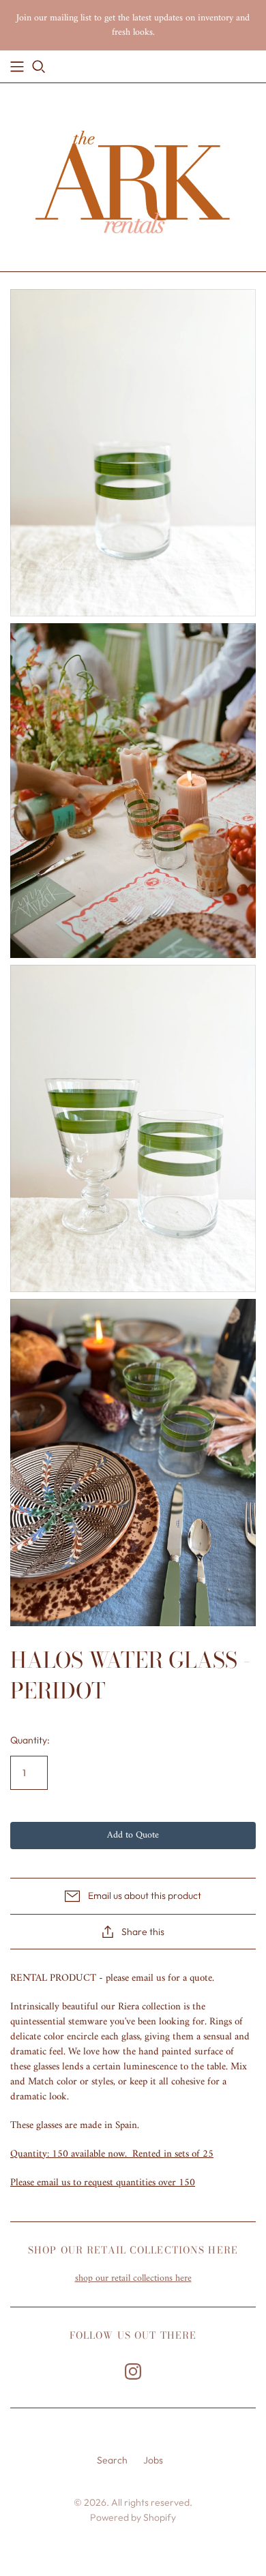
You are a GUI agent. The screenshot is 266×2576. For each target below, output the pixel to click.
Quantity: (30, 1740)
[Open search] (39, 67)
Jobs (153, 2460)
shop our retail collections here (133, 2278)
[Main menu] (17, 67)
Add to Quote (133, 1835)
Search (112, 2460)
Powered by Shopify (133, 2517)
